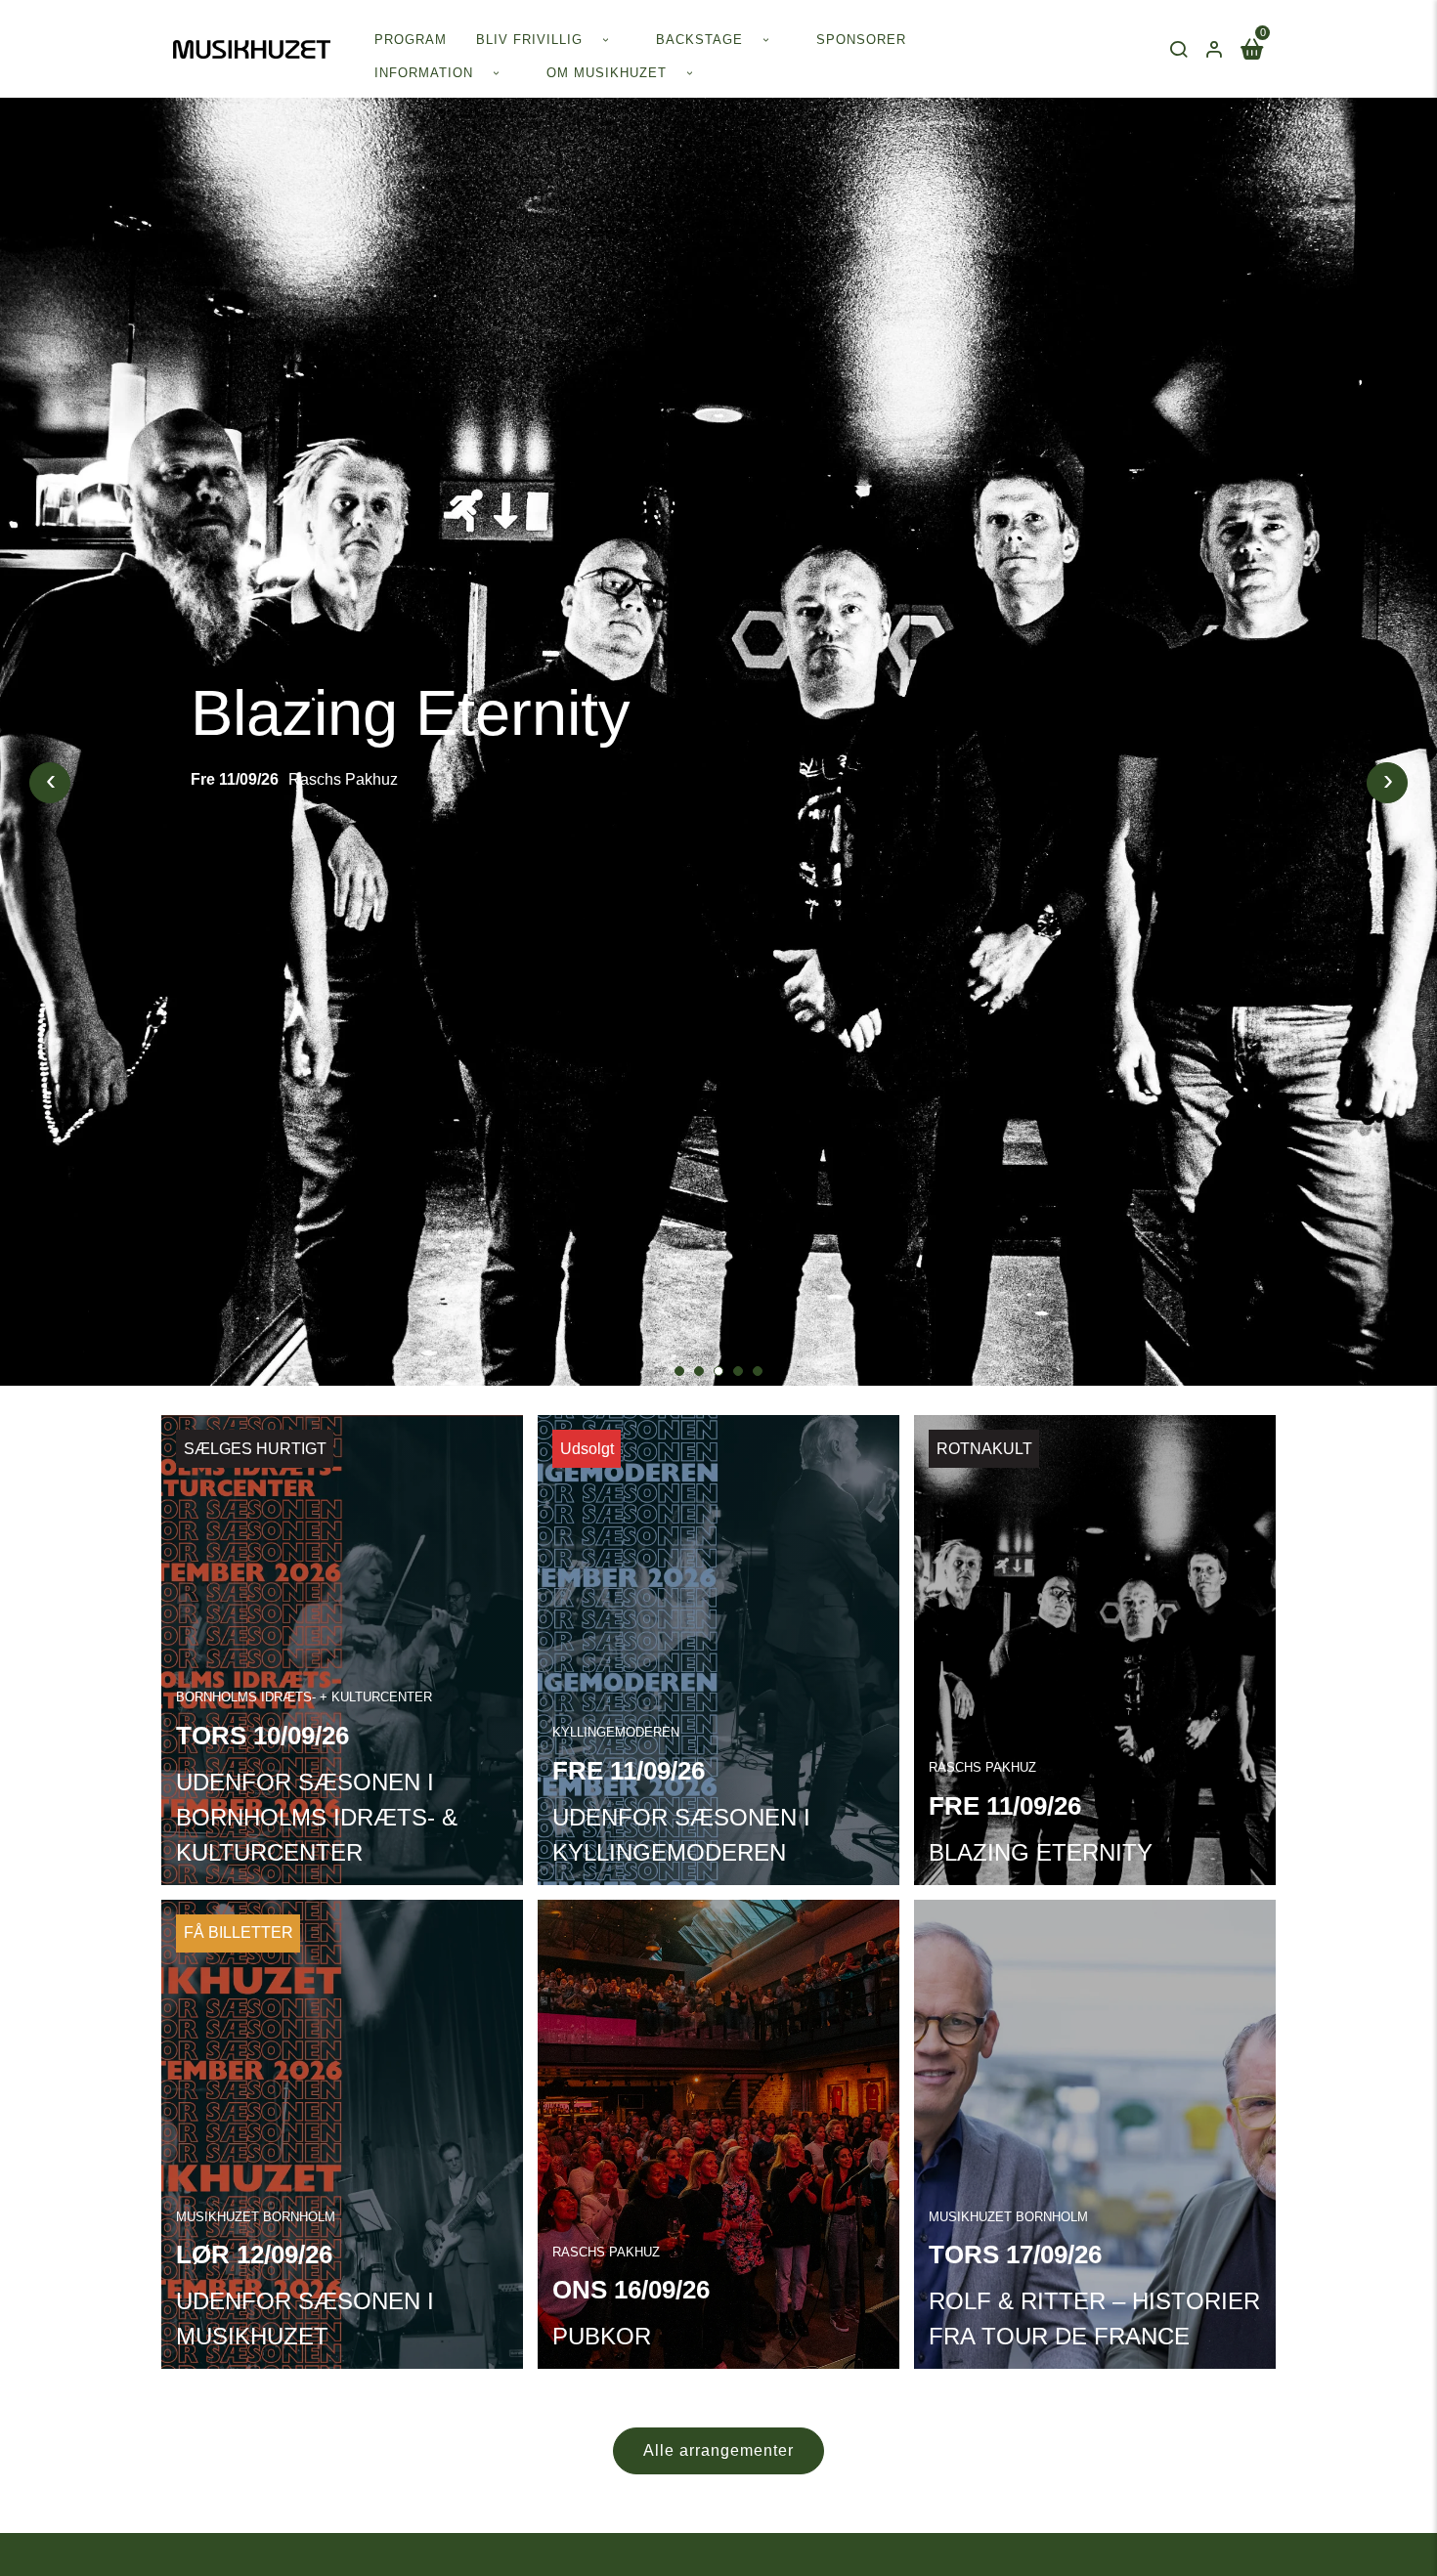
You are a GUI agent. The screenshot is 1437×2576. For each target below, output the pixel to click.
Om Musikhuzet (607, 73)
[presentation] (50, 783)
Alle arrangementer (718, 2450)
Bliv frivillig (529, 40)
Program (411, 40)
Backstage (699, 40)
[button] (679, 1371)
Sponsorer (861, 40)
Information (424, 73)
